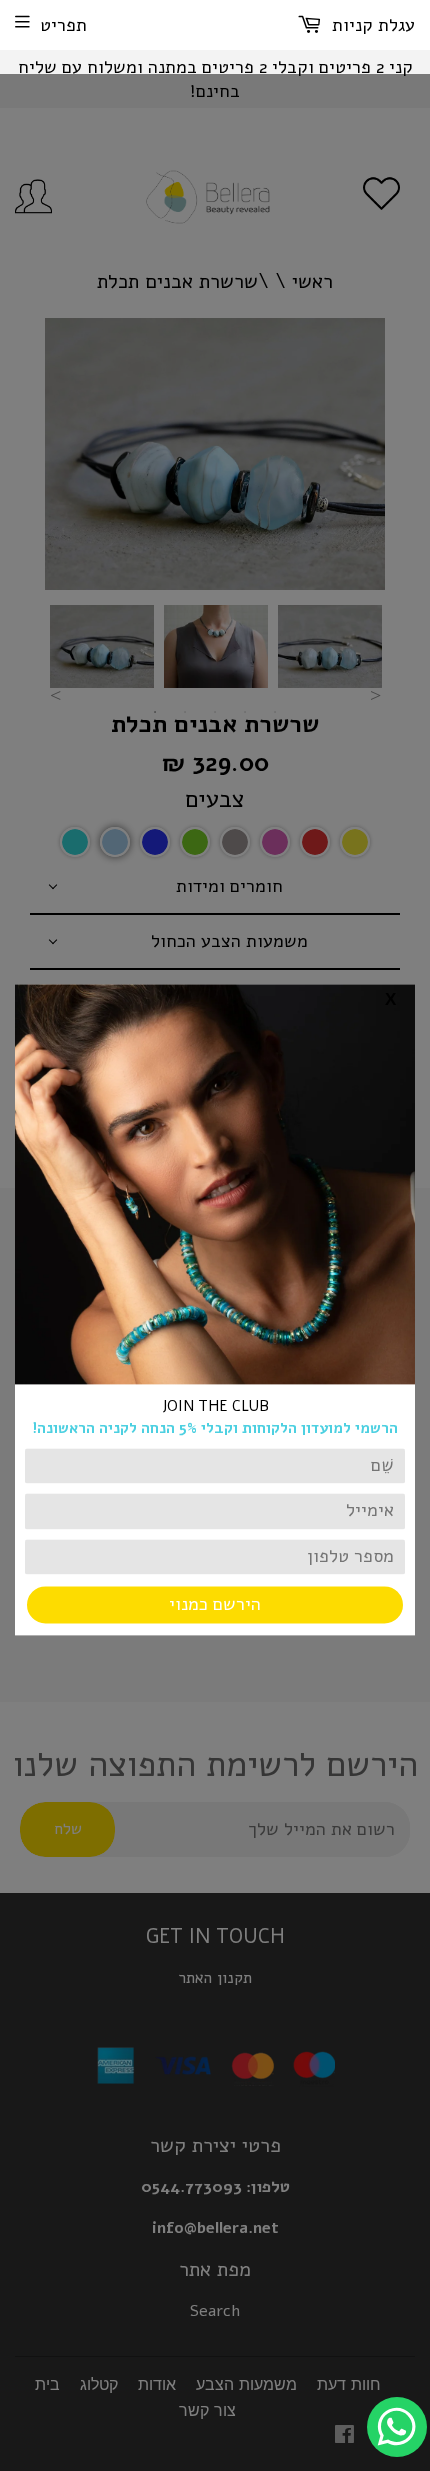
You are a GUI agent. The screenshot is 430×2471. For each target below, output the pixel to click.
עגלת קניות (371, 25)
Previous (55, 695)
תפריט (63, 25)
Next (375, 695)
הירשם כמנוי (215, 1605)
